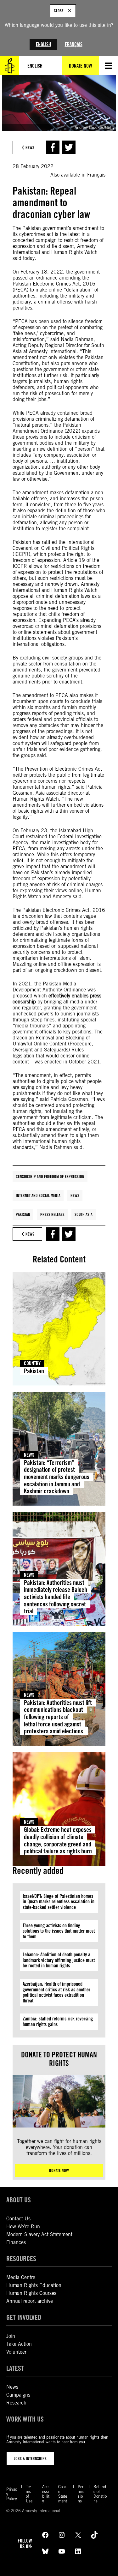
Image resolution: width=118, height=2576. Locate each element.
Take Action (19, 2344)
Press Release (52, 1214)
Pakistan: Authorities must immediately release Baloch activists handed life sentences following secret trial (56, 1597)
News (75, 1195)
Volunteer (16, 2352)
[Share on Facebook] (53, 147)
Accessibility (46, 2494)
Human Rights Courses (31, 2293)
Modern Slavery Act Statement (39, 2234)
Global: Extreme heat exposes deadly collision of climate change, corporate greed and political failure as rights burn (58, 1840)
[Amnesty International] (9, 66)
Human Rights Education (34, 2285)
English (43, 44)
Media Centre (21, 2277)
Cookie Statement (63, 2494)
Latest (15, 2368)
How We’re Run (23, 2227)
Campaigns (18, 2395)
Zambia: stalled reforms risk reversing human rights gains (58, 2022)
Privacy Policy (12, 2494)
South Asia (84, 1214)
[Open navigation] (109, 66)
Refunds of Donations (100, 2494)
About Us (19, 2200)
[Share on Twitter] (69, 147)
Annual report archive (30, 2301)
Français (74, 44)
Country (32, 1363)
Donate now (59, 2170)
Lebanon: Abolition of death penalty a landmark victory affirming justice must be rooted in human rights (59, 1960)
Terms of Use (29, 2494)
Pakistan (23, 1214)
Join (11, 2336)
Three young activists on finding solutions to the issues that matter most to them (59, 1931)
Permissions (81, 2494)
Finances (16, 2242)
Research (16, 2403)
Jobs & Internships (30, 2459)
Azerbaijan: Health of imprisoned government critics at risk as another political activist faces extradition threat (56, 1992)
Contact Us (18, 2219)
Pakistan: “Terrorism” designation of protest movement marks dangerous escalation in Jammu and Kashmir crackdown (57, 1477)
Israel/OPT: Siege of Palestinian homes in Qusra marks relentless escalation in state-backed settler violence (59, 1902)
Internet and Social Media (38, 1195)
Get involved (24, 2317)
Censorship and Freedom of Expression (50, 1177)
